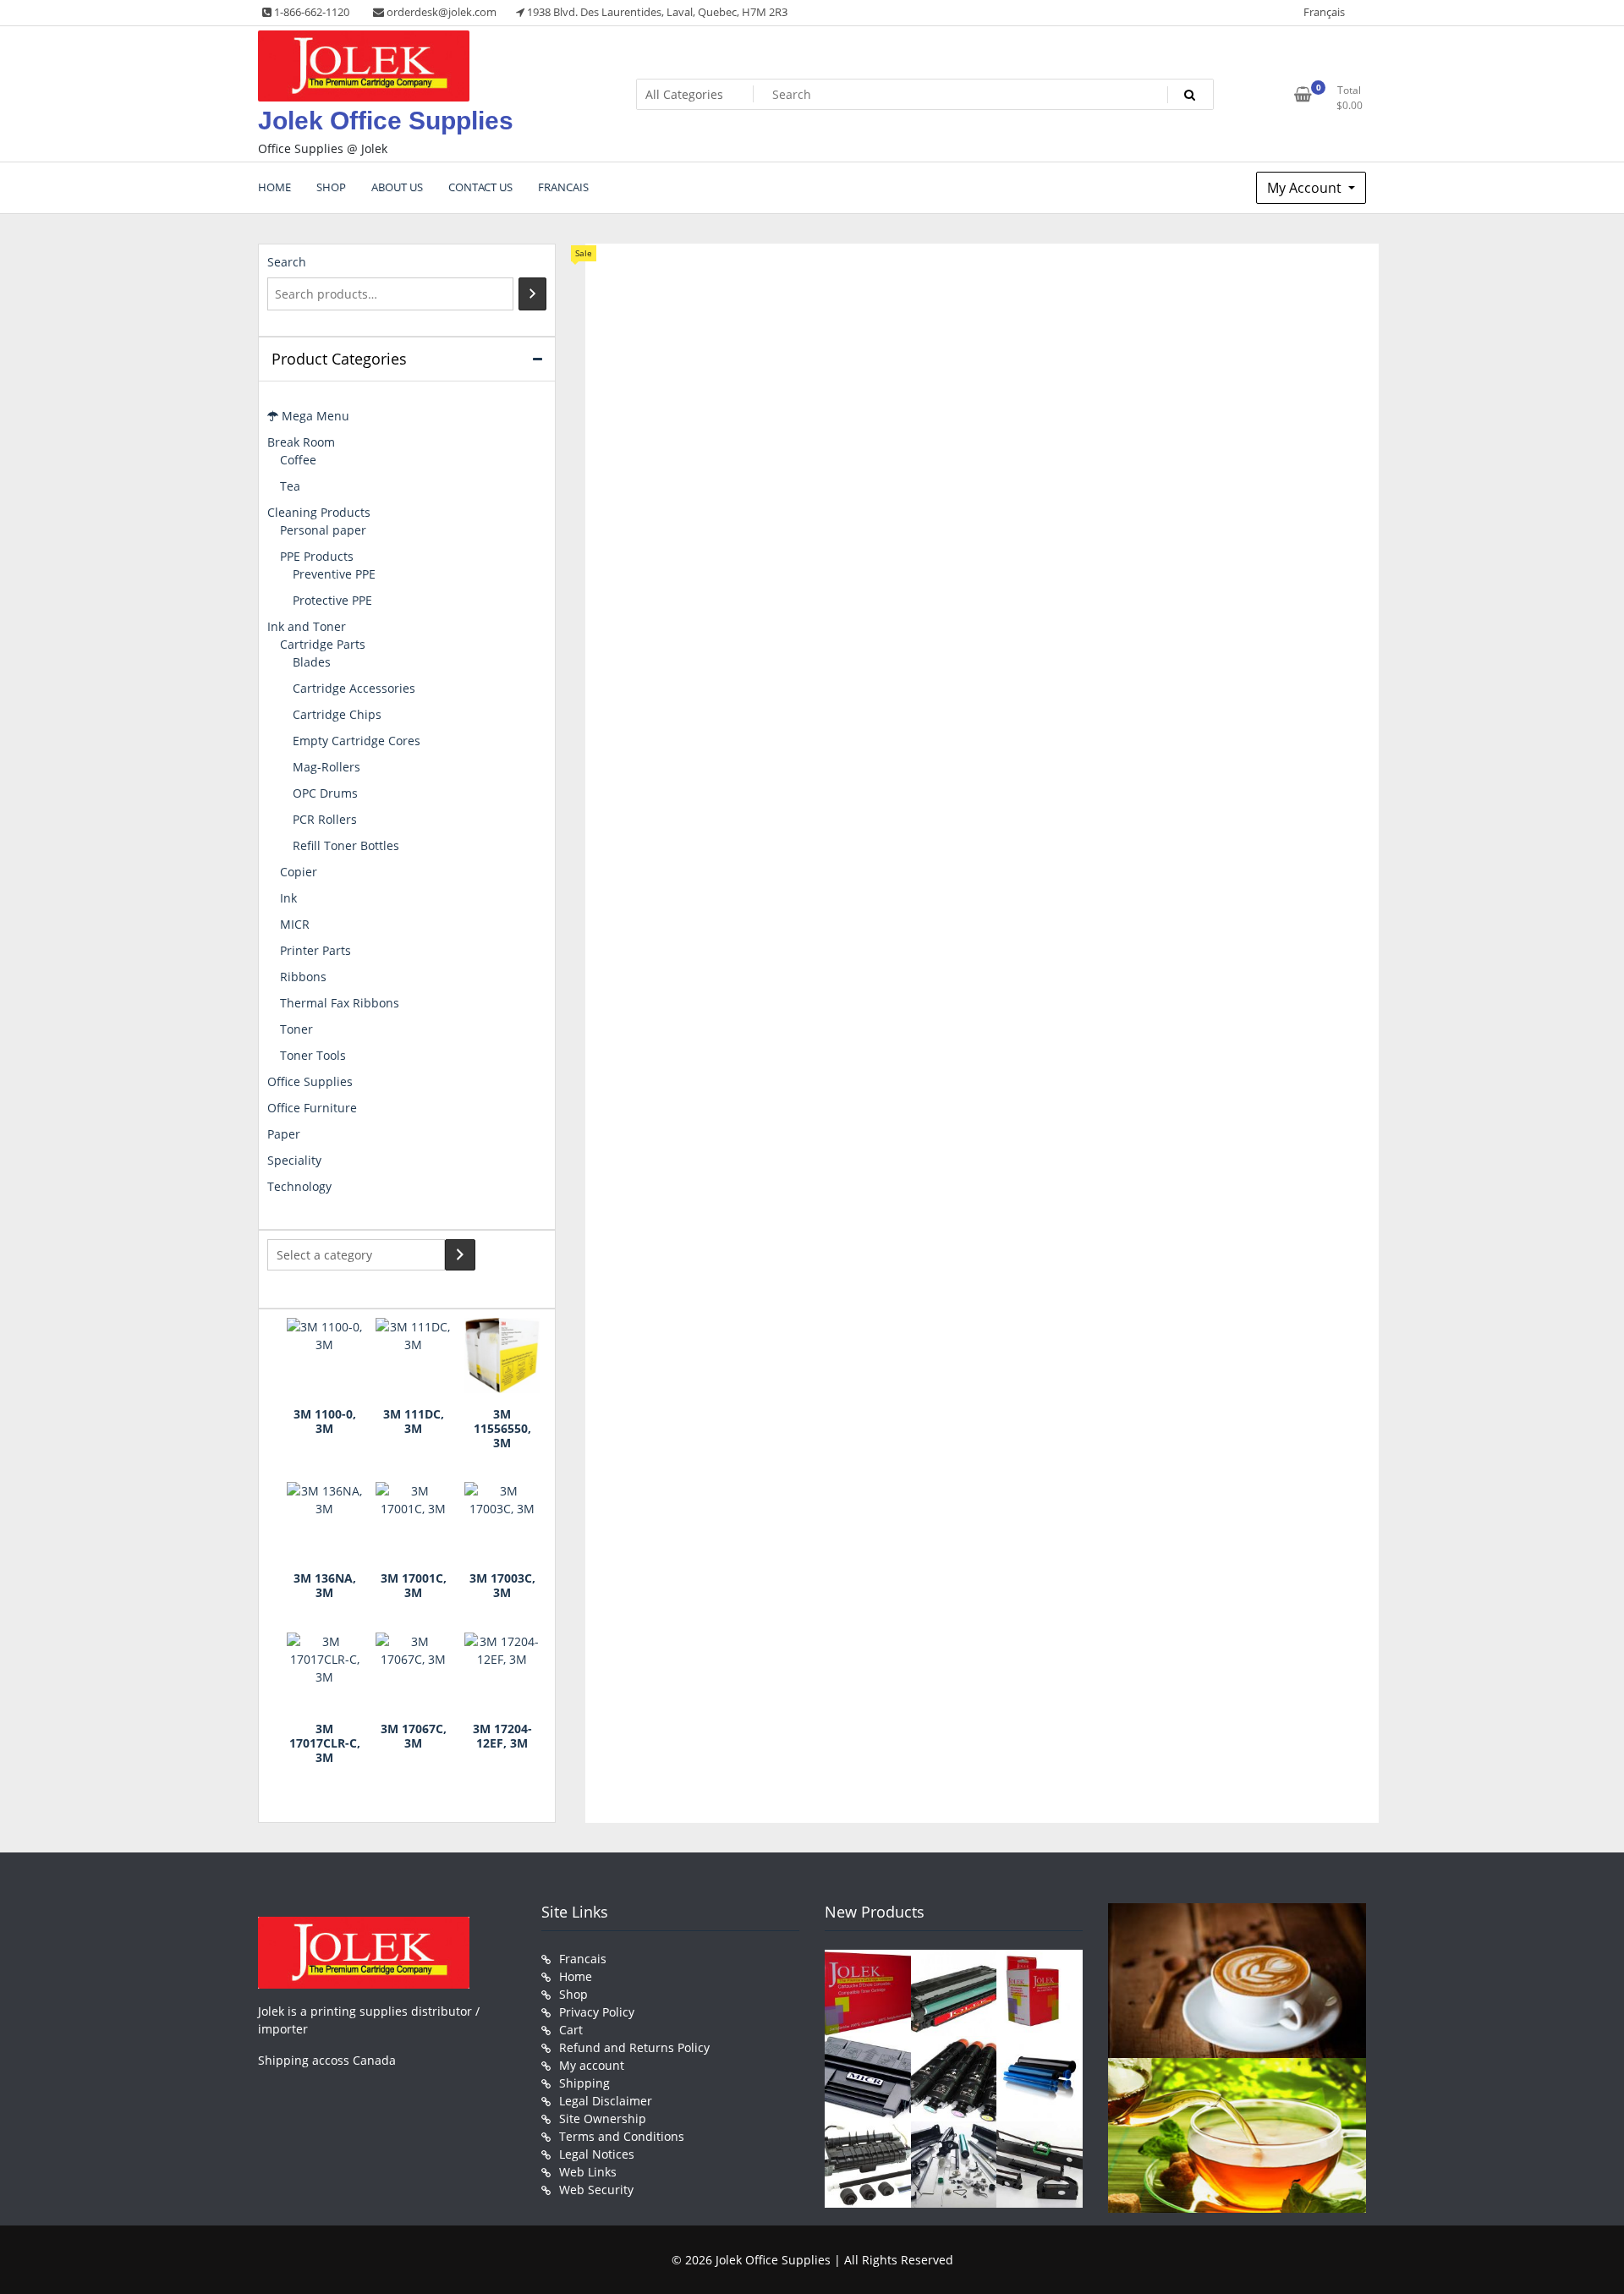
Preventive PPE (334, 574)
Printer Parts (315, 950)
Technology (299, 1186)
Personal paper (323, 530)
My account (592, 2065)
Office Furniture (312, 1108)
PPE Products (317, 556)
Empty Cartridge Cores (357, 741)
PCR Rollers (325, 819)
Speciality (294, 1160)
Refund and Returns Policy (634, 2047)
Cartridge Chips (337, 714)
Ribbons (303, 977)
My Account (1306, 188)
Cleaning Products (319, 512)
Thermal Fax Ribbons (340, 1003)
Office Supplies (310, 1081)
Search (287, 262)
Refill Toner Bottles (346, 845)
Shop (573, 1994)
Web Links (588, 2172)
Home (576, 1976)
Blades (312, 662)
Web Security (596, 2190)
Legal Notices (597, 2154)
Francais (583, 1959)
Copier (299, 872)
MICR (295, 924)
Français (1324, 12)
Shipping (584, 2083)
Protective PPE (332, 600)
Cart (571, 2030)
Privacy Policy (597, 2012)
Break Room (301, 442)
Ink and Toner (307, 626)
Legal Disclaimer (606, 2101)
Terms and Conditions (622, 2136)
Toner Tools (313, 1055)
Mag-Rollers (326, 767)
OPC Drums (325, 793)
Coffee (298, 460)
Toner (296, 1029)
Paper (284, 1134)
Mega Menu (314, 416)
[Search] (532, 294)
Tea (290, 486)
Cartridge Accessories (354, 688)
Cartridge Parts (323, 644)
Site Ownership (603, 2118)
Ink (288, 898)
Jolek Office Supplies (386, 121)
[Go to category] (460, 1255)
